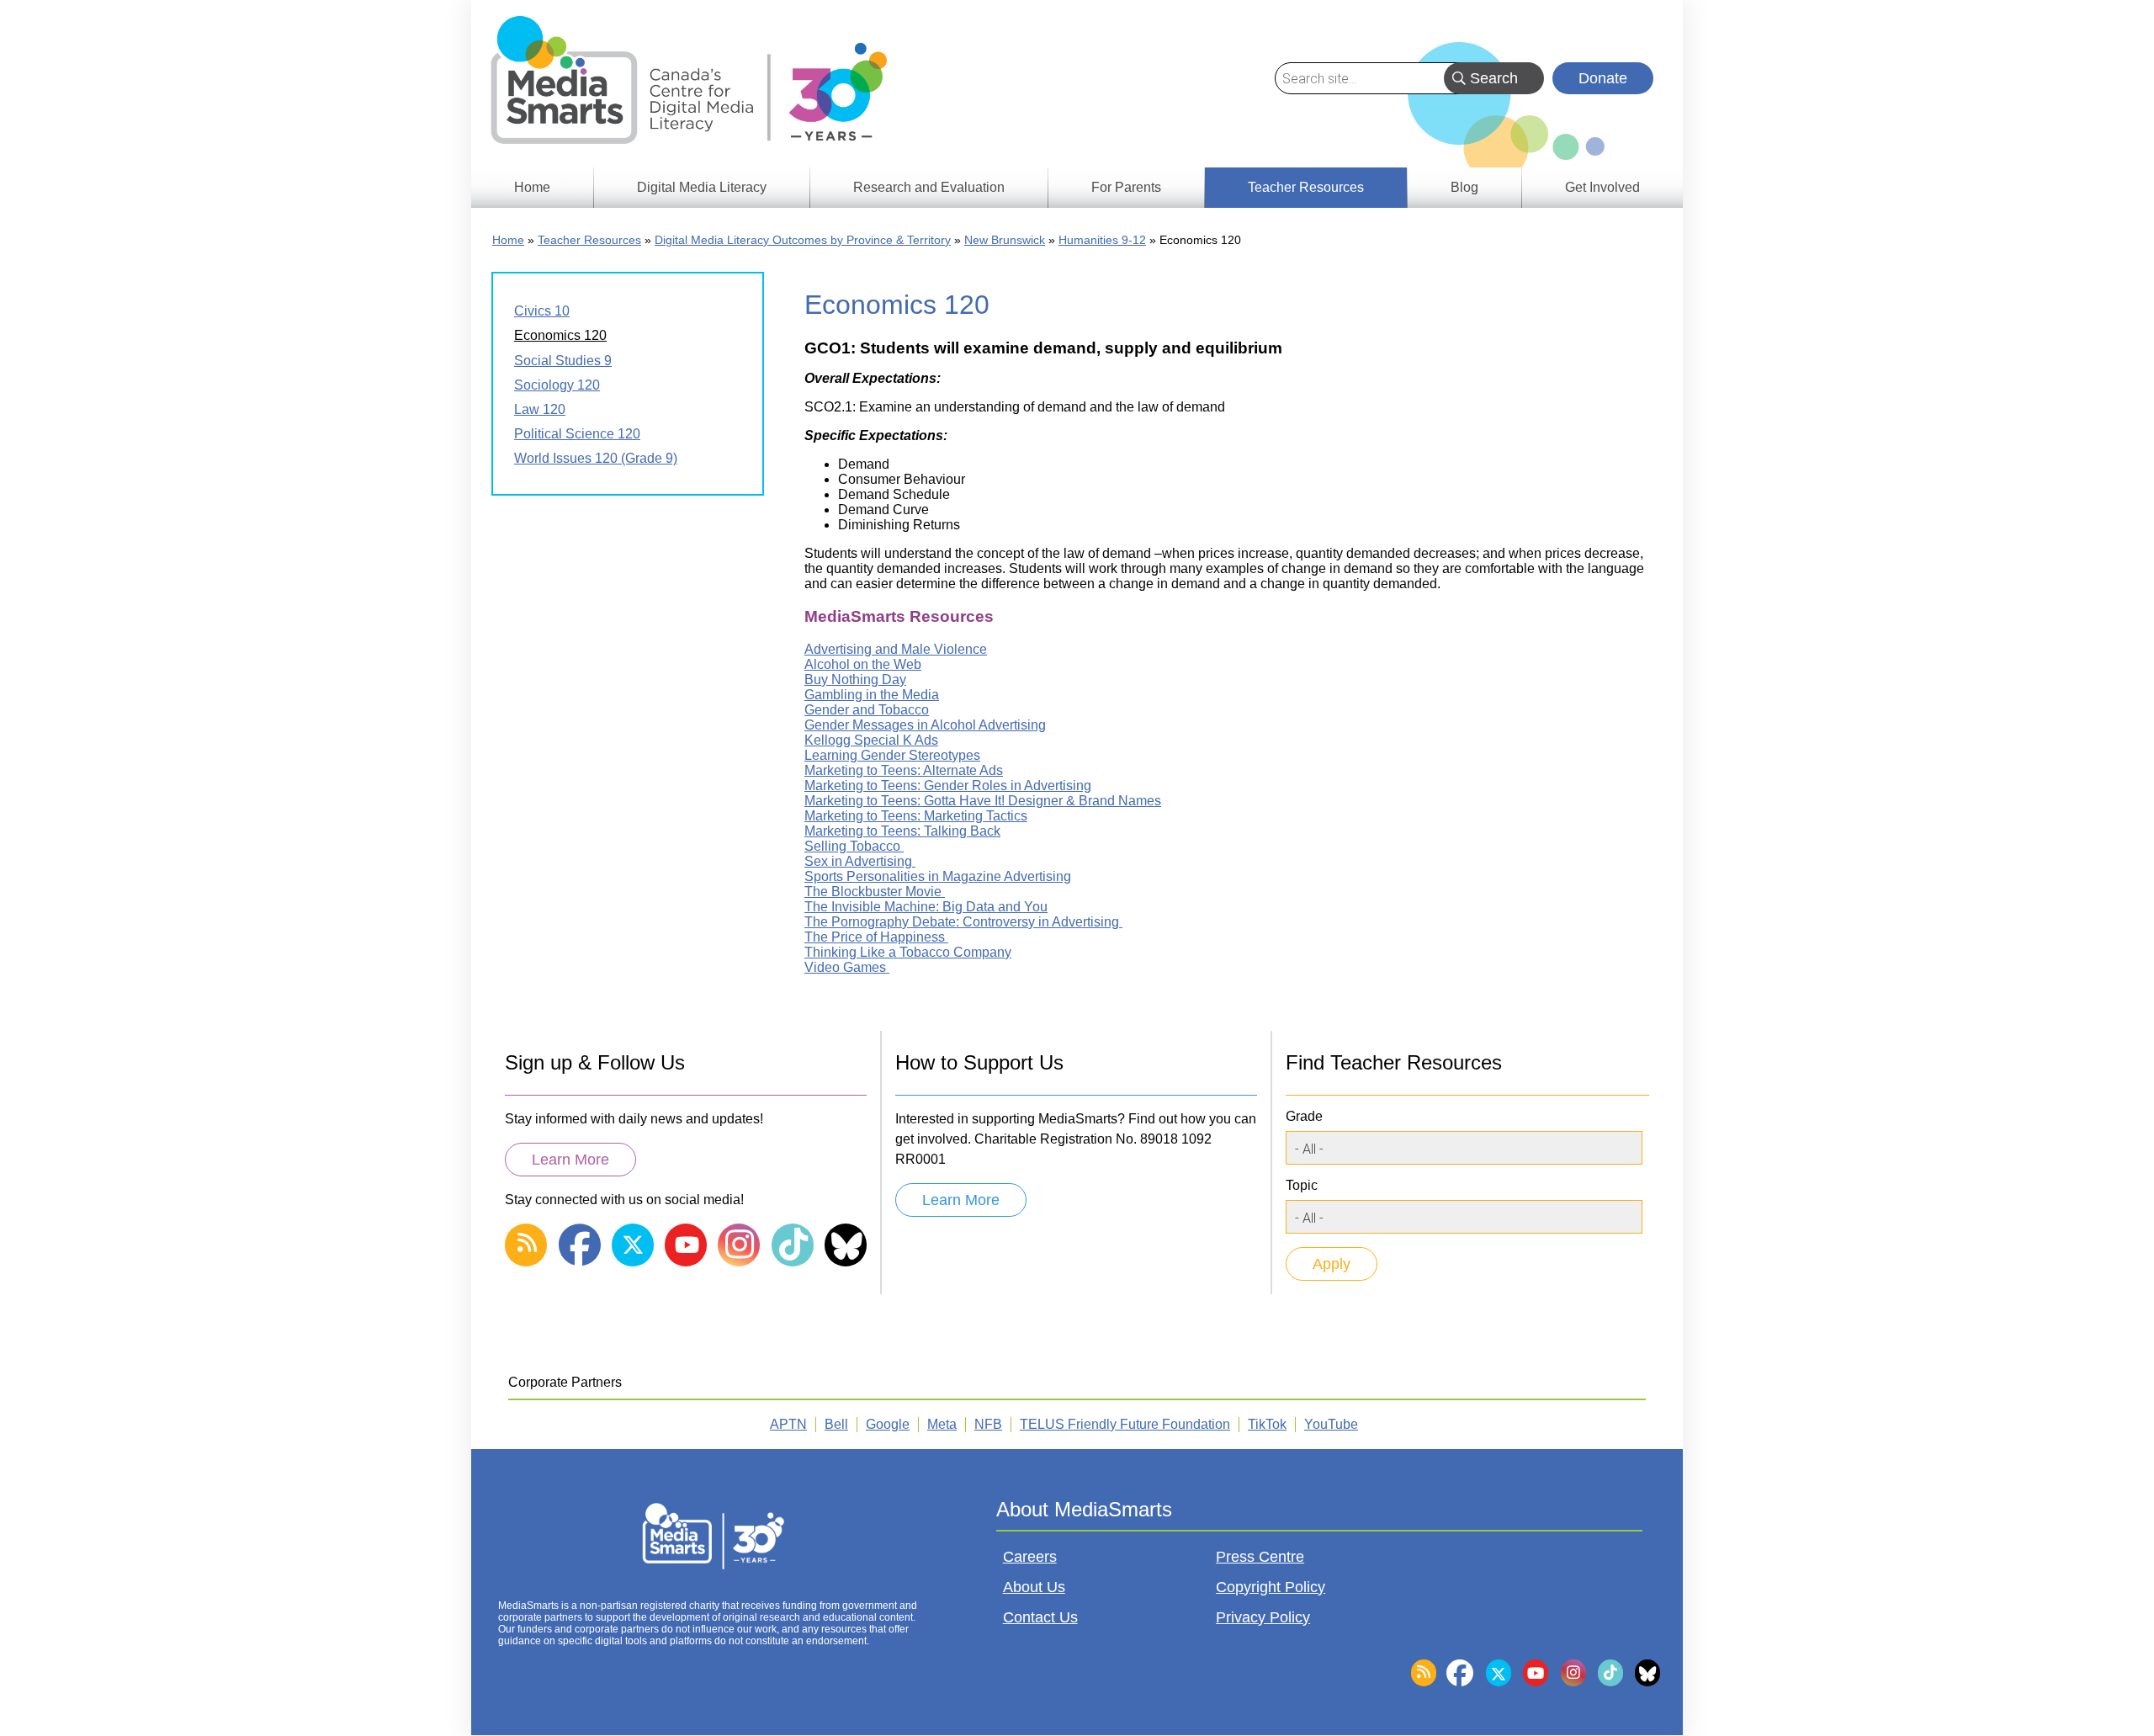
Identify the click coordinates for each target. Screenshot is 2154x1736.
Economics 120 (560, 335)
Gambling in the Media (872, 695)
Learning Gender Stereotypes (892, 755)
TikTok (1267, 1424)
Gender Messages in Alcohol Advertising (925, 725)
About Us (1034, 1587)
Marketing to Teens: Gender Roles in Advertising (948, 786)
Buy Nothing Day (855, 680)
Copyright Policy (1271, 1587)
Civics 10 (542, 311)
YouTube (1331, 1424)
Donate (1603, 78)
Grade (1304, 1116)
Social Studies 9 (563, 361)
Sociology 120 (557, 385)
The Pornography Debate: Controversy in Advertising (963, 922)
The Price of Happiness (876, 937)
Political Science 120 (577, 434)
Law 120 (540, 409)
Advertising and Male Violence (896, 649)
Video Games (847, 967)
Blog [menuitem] (1464, 187)
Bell (836, 1424)
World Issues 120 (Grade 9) (596, 458)
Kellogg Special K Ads (871, 740)
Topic (1302, 1185)
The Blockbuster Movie (875, 892)
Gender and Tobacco (867, 710)
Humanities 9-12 (1102, 240)
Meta (942, 1424)
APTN (788, 1424)
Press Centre (1260, 1557)
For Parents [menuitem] (1126, 187)
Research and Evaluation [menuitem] (929, 187)
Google (888, 1424)
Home (508, 240)
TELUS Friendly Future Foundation (1125, 1424)
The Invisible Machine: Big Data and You (926, 907)
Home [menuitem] (532, 187)
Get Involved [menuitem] (1602, 187)
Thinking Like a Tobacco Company (908, 952)
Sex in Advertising (860, 861)
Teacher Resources (589, 240)
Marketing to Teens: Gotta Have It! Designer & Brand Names (983, 801)
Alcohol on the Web (863, 664)
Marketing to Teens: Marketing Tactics (916, 816)
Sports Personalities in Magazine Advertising (938, 876)
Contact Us (1040, 1617)
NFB (988, 1424)
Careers (1030, 1557)
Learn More (570, 1160)
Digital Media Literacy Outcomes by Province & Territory (803, 240)
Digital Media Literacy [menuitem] (702, 187)
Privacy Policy (1263, 1617)
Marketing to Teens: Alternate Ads (904, 770)
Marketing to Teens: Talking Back (902, 831)
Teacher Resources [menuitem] (1306, 187)
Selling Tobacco (854, 846)
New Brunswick (1005, 240)
